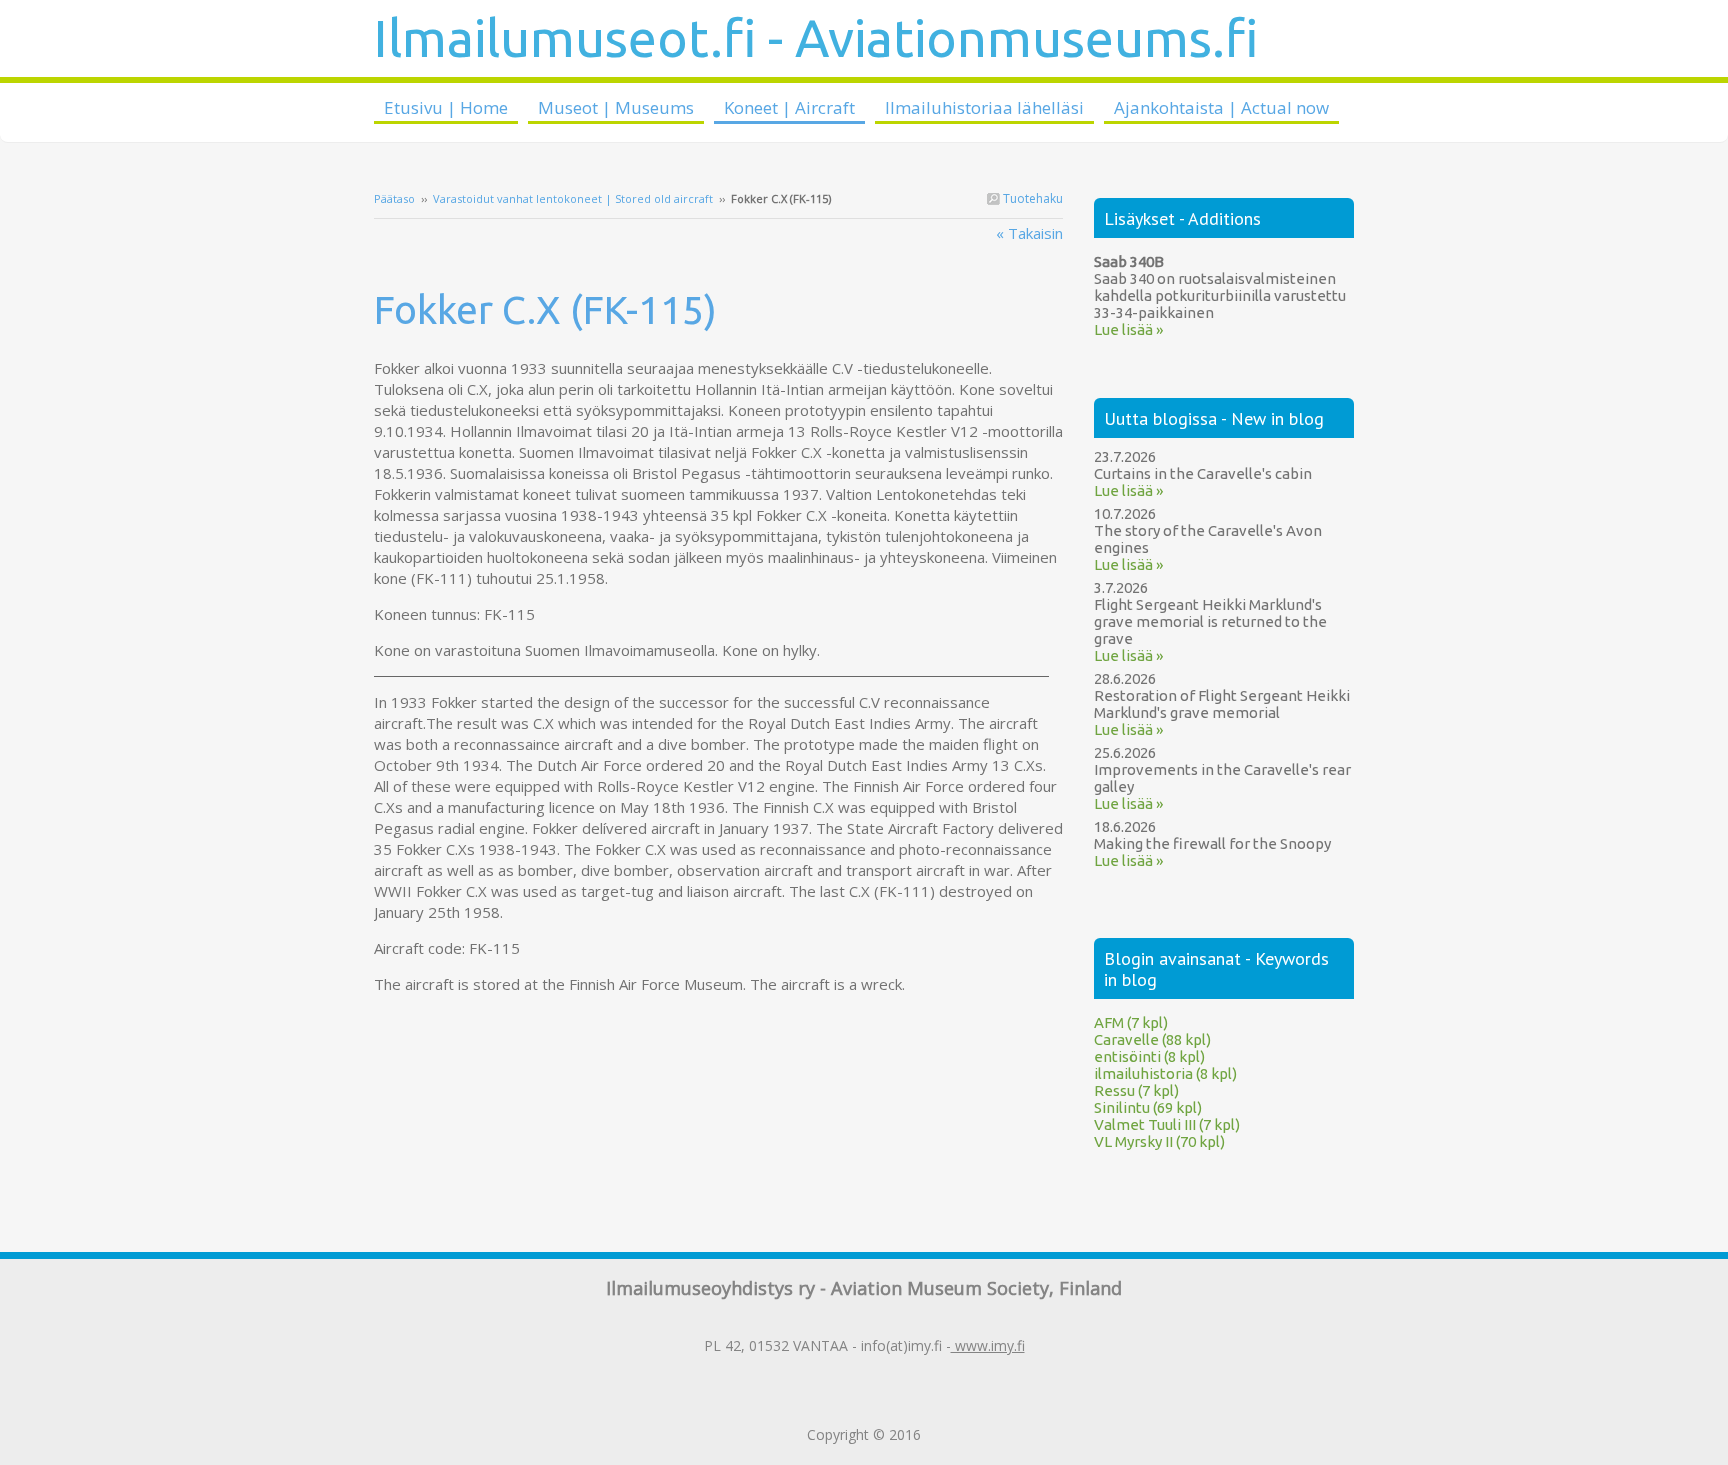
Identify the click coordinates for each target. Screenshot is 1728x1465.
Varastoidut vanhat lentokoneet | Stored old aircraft (573, 198)
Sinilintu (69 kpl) (1148, 1107)
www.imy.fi (988, 1345)
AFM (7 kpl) (1131, 1022)
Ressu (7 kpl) (1136, 1090)
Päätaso (394, 198)
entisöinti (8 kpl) (1149, 1056)
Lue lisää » (1128, 329)
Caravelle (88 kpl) (1152, 1039)
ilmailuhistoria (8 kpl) (1165, 1073)
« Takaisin (1029, 233)
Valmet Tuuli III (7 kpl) (1167, 1124)
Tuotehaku (1031, 198)
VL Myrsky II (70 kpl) (1159, 1141)
